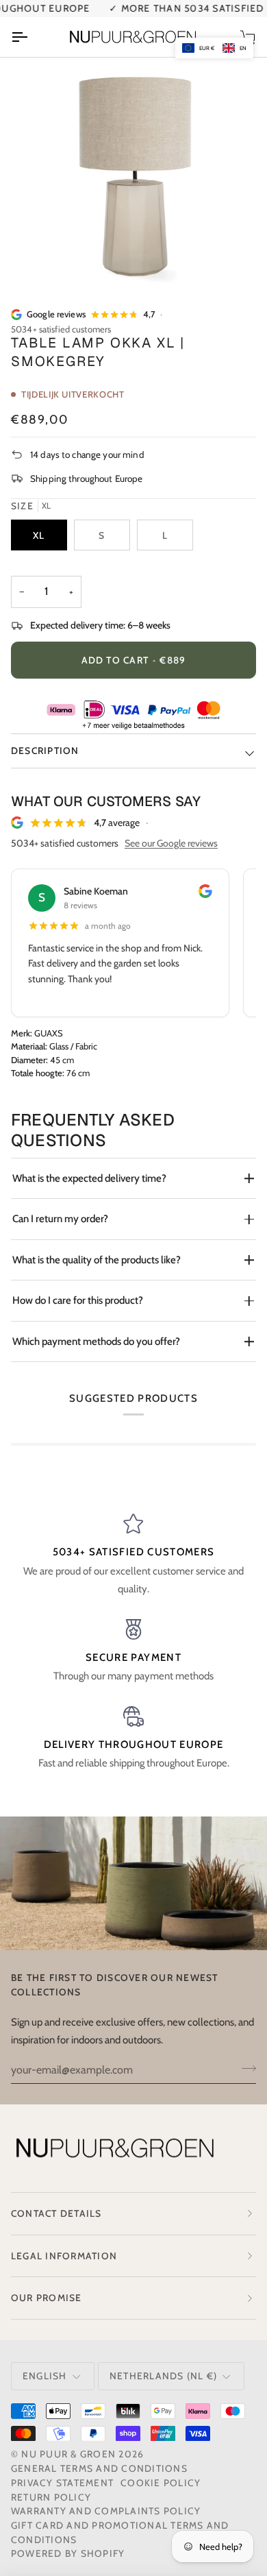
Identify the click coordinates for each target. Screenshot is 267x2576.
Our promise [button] (47, 2298)
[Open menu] (31, 37)
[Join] (245, 2068)
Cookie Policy (161, 2483)
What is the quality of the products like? (97, 1260)
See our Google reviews (171, 843)
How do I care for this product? (78, 1300)
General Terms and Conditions (99, 2468)
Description (45, 751)
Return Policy (51, 2497)
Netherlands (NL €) (163, 2376)
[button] (214, 48)
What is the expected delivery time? (89, 1178)
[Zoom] (46, 263)
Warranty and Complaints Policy (106, 2511)
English (45, 2376)
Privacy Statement (62, 2483)
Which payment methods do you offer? (96, 1341)
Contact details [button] (56, 2213)
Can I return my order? (60, 1219)
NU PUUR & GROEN (68, 2454)
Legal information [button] (64, 2256)
